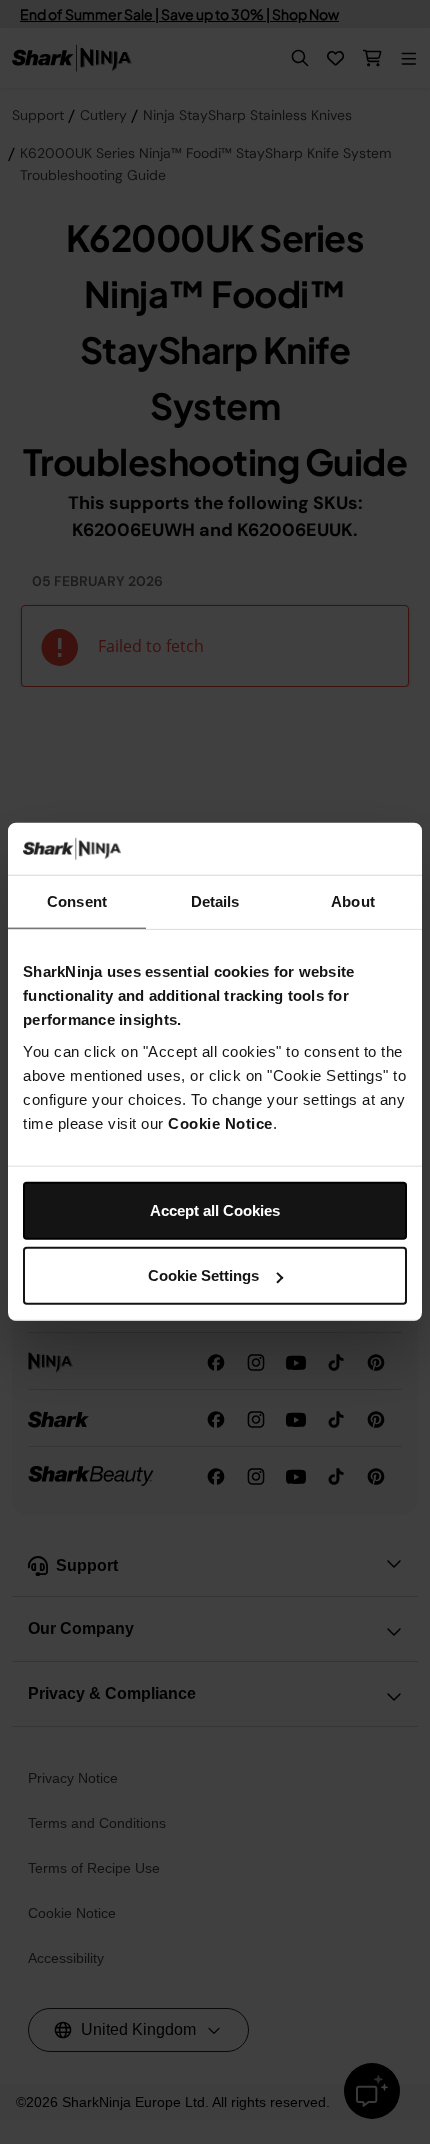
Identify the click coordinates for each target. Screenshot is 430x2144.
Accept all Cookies (215, 1210)
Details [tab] (215, 901)
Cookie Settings (203, 1275)
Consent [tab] (77, 901)
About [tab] (353, 901)
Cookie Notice (220, 1123)
